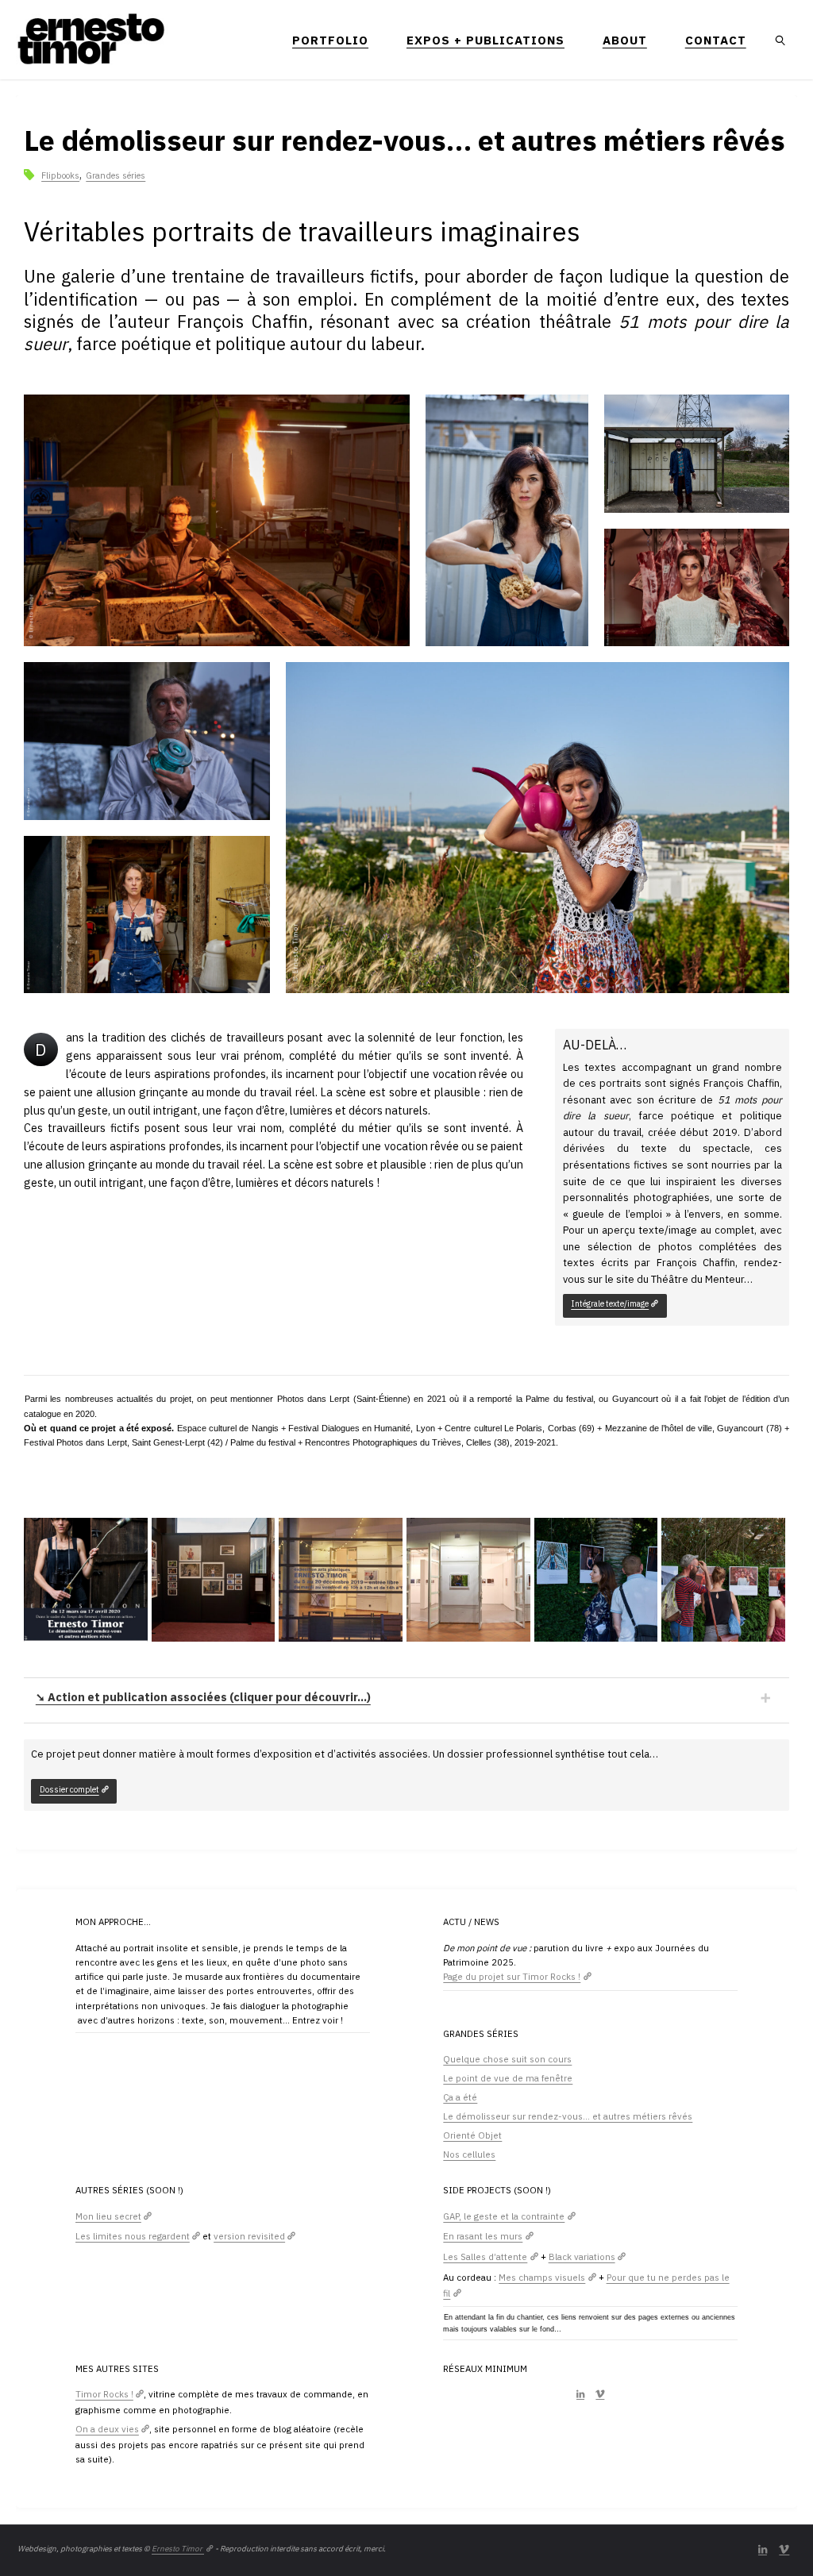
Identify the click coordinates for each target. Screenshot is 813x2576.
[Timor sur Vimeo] (600, 2394)
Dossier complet (69, 1789)
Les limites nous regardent (133, 2236)
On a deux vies (107, 2429)
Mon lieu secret (108, 2216)
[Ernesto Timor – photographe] (92, 39)
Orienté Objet (472, 2135)
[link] (781, 40)
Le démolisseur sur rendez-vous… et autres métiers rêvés (568, 2116)
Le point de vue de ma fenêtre (508, 2078)
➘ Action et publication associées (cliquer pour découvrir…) (203, 1697)
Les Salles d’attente (485, 2256)
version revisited (249, 2236)
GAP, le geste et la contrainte (504, 2216)
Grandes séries (116, 175)
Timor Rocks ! (104, 2394)
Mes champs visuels (542, 2277)
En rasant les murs (483, 2236)
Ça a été (460, 2097)
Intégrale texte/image (610, 1303)
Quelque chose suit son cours (507, 2059)
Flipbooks (60, 175)
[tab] (406, 1698)
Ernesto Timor (178, 2549)
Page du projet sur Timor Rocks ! (512, 1976)
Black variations (582, 2256)
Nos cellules (469, 2154)
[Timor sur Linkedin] (580, 2394)
